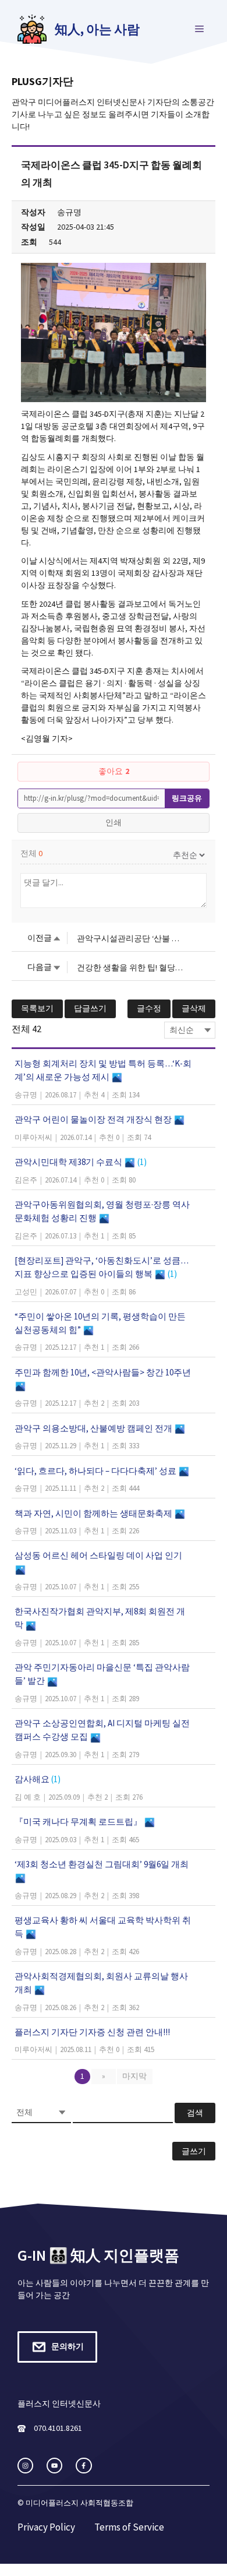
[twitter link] (54, 2466)
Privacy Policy (46, 2527)
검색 (195, 2113)
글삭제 (194, 1008)
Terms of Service (129, 2527)
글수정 (149, 1008)
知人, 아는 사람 (97, 29)
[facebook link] (84, 2466)
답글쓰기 (90, 1008)
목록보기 (37, 1008)
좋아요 (114, 771)
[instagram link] (25, 2466)
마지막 (134, 2076)
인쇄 (114, 822)
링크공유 (187, 798)
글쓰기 (194, 2151)
